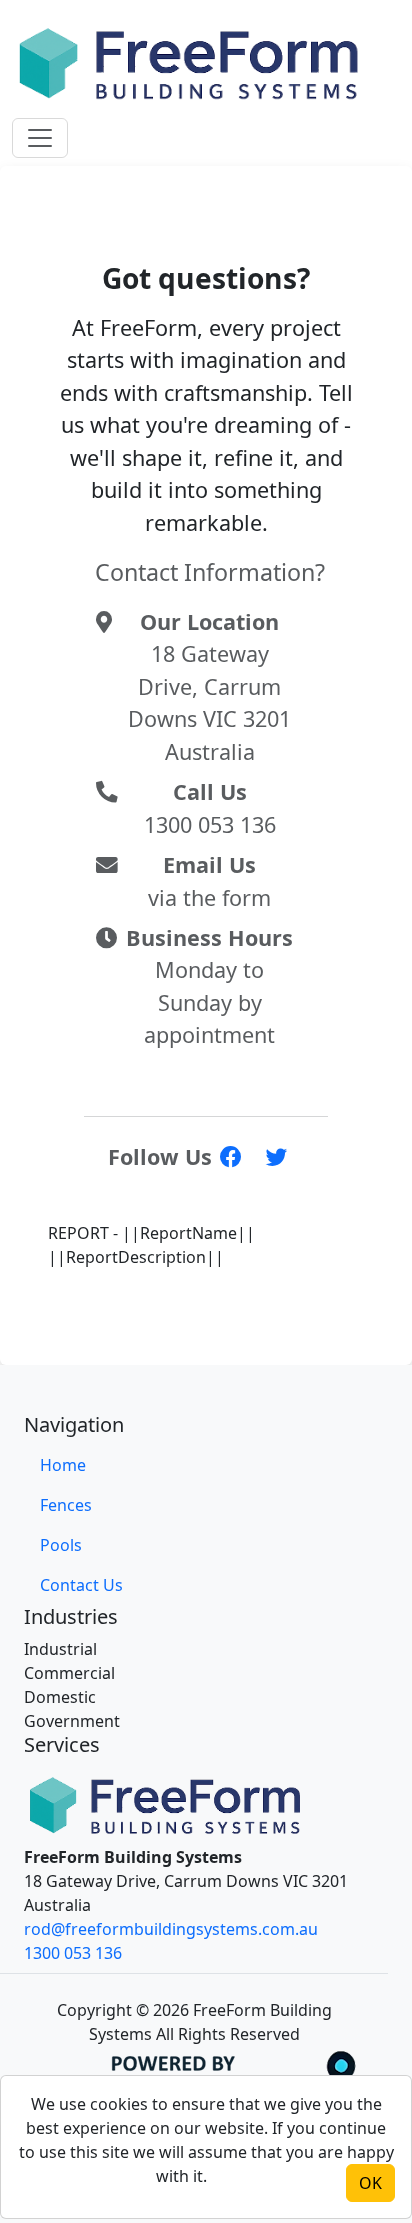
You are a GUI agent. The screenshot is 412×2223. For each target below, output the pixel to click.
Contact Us (81, 1585)
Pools (61, 1545)
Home (63, 1465)
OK (370, 2183)
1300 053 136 (73, 1953)
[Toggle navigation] (40, 138)
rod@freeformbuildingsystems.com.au (171, 1929)
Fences (66, 1505)
